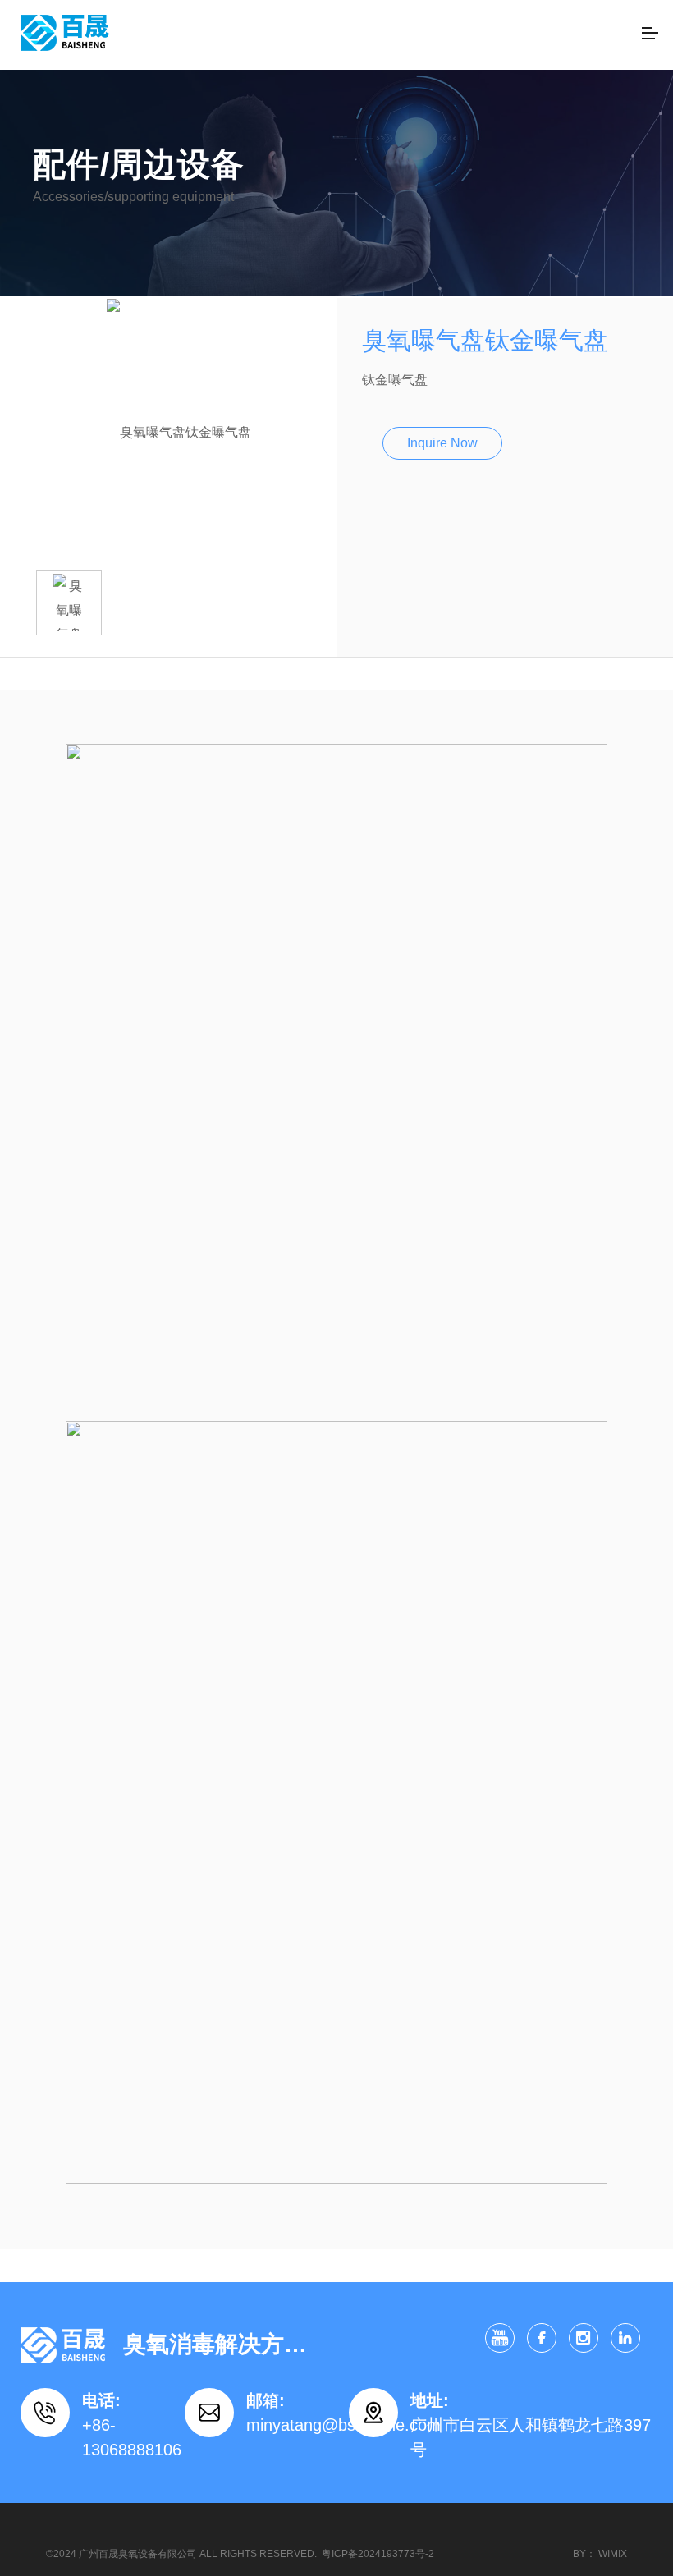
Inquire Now (442, 443)
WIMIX (613, 2554)
